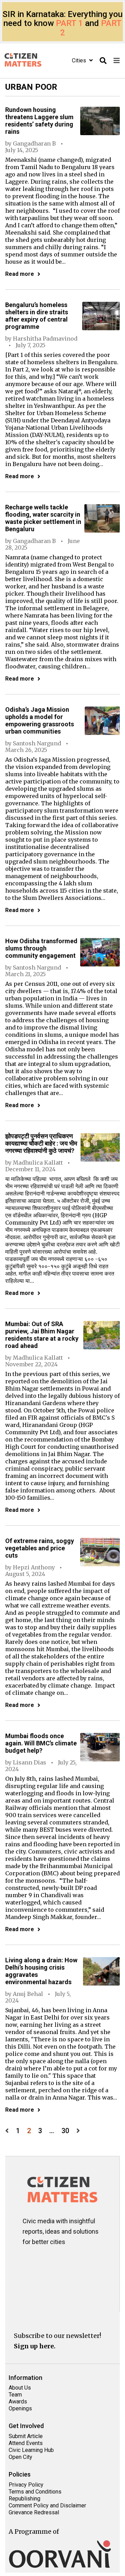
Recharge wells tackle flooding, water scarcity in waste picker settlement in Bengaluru (43, 518)
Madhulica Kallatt (38, 1163)
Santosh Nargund (37, 743)
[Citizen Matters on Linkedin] (73, 2261)
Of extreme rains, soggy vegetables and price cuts (40, 1548)
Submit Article (26, 2436)
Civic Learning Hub (31, 2450)
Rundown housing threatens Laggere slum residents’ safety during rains (39, 121)
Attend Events (26, 2443)
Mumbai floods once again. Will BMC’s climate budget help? (41, 1743)
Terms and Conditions (35, 2492)
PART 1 (69, 23)
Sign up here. (35, 2346)
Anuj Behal (28, 1994)
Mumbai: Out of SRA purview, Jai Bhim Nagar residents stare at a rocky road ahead (42, 1335)
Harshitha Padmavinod (45, 339)
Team (15, 2395)
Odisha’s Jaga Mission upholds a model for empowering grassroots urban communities (40, 720)
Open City (20, 2457)
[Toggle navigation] (117, 61)
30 (65, 2131)
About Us (20, 2388)
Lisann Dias (30, 1762)
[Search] (103, 61)
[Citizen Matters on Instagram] (32, 2261)
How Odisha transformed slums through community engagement (41, 948)
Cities (80, 60)
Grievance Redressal (34, 2512)
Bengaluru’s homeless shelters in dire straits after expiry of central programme (37, 316)
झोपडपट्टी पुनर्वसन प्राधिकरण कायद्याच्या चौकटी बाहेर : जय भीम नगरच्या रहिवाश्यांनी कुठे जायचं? (41, 1143)
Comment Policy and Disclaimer (47, 2505)
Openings (20, 2408)
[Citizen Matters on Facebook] (53, 2261)
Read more (20, 274)
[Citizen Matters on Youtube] (32, 2283)
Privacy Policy (26, 2485)
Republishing (24, 2499)
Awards (18, 2402)
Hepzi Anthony (34, 1567)
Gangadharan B (34, 143)
